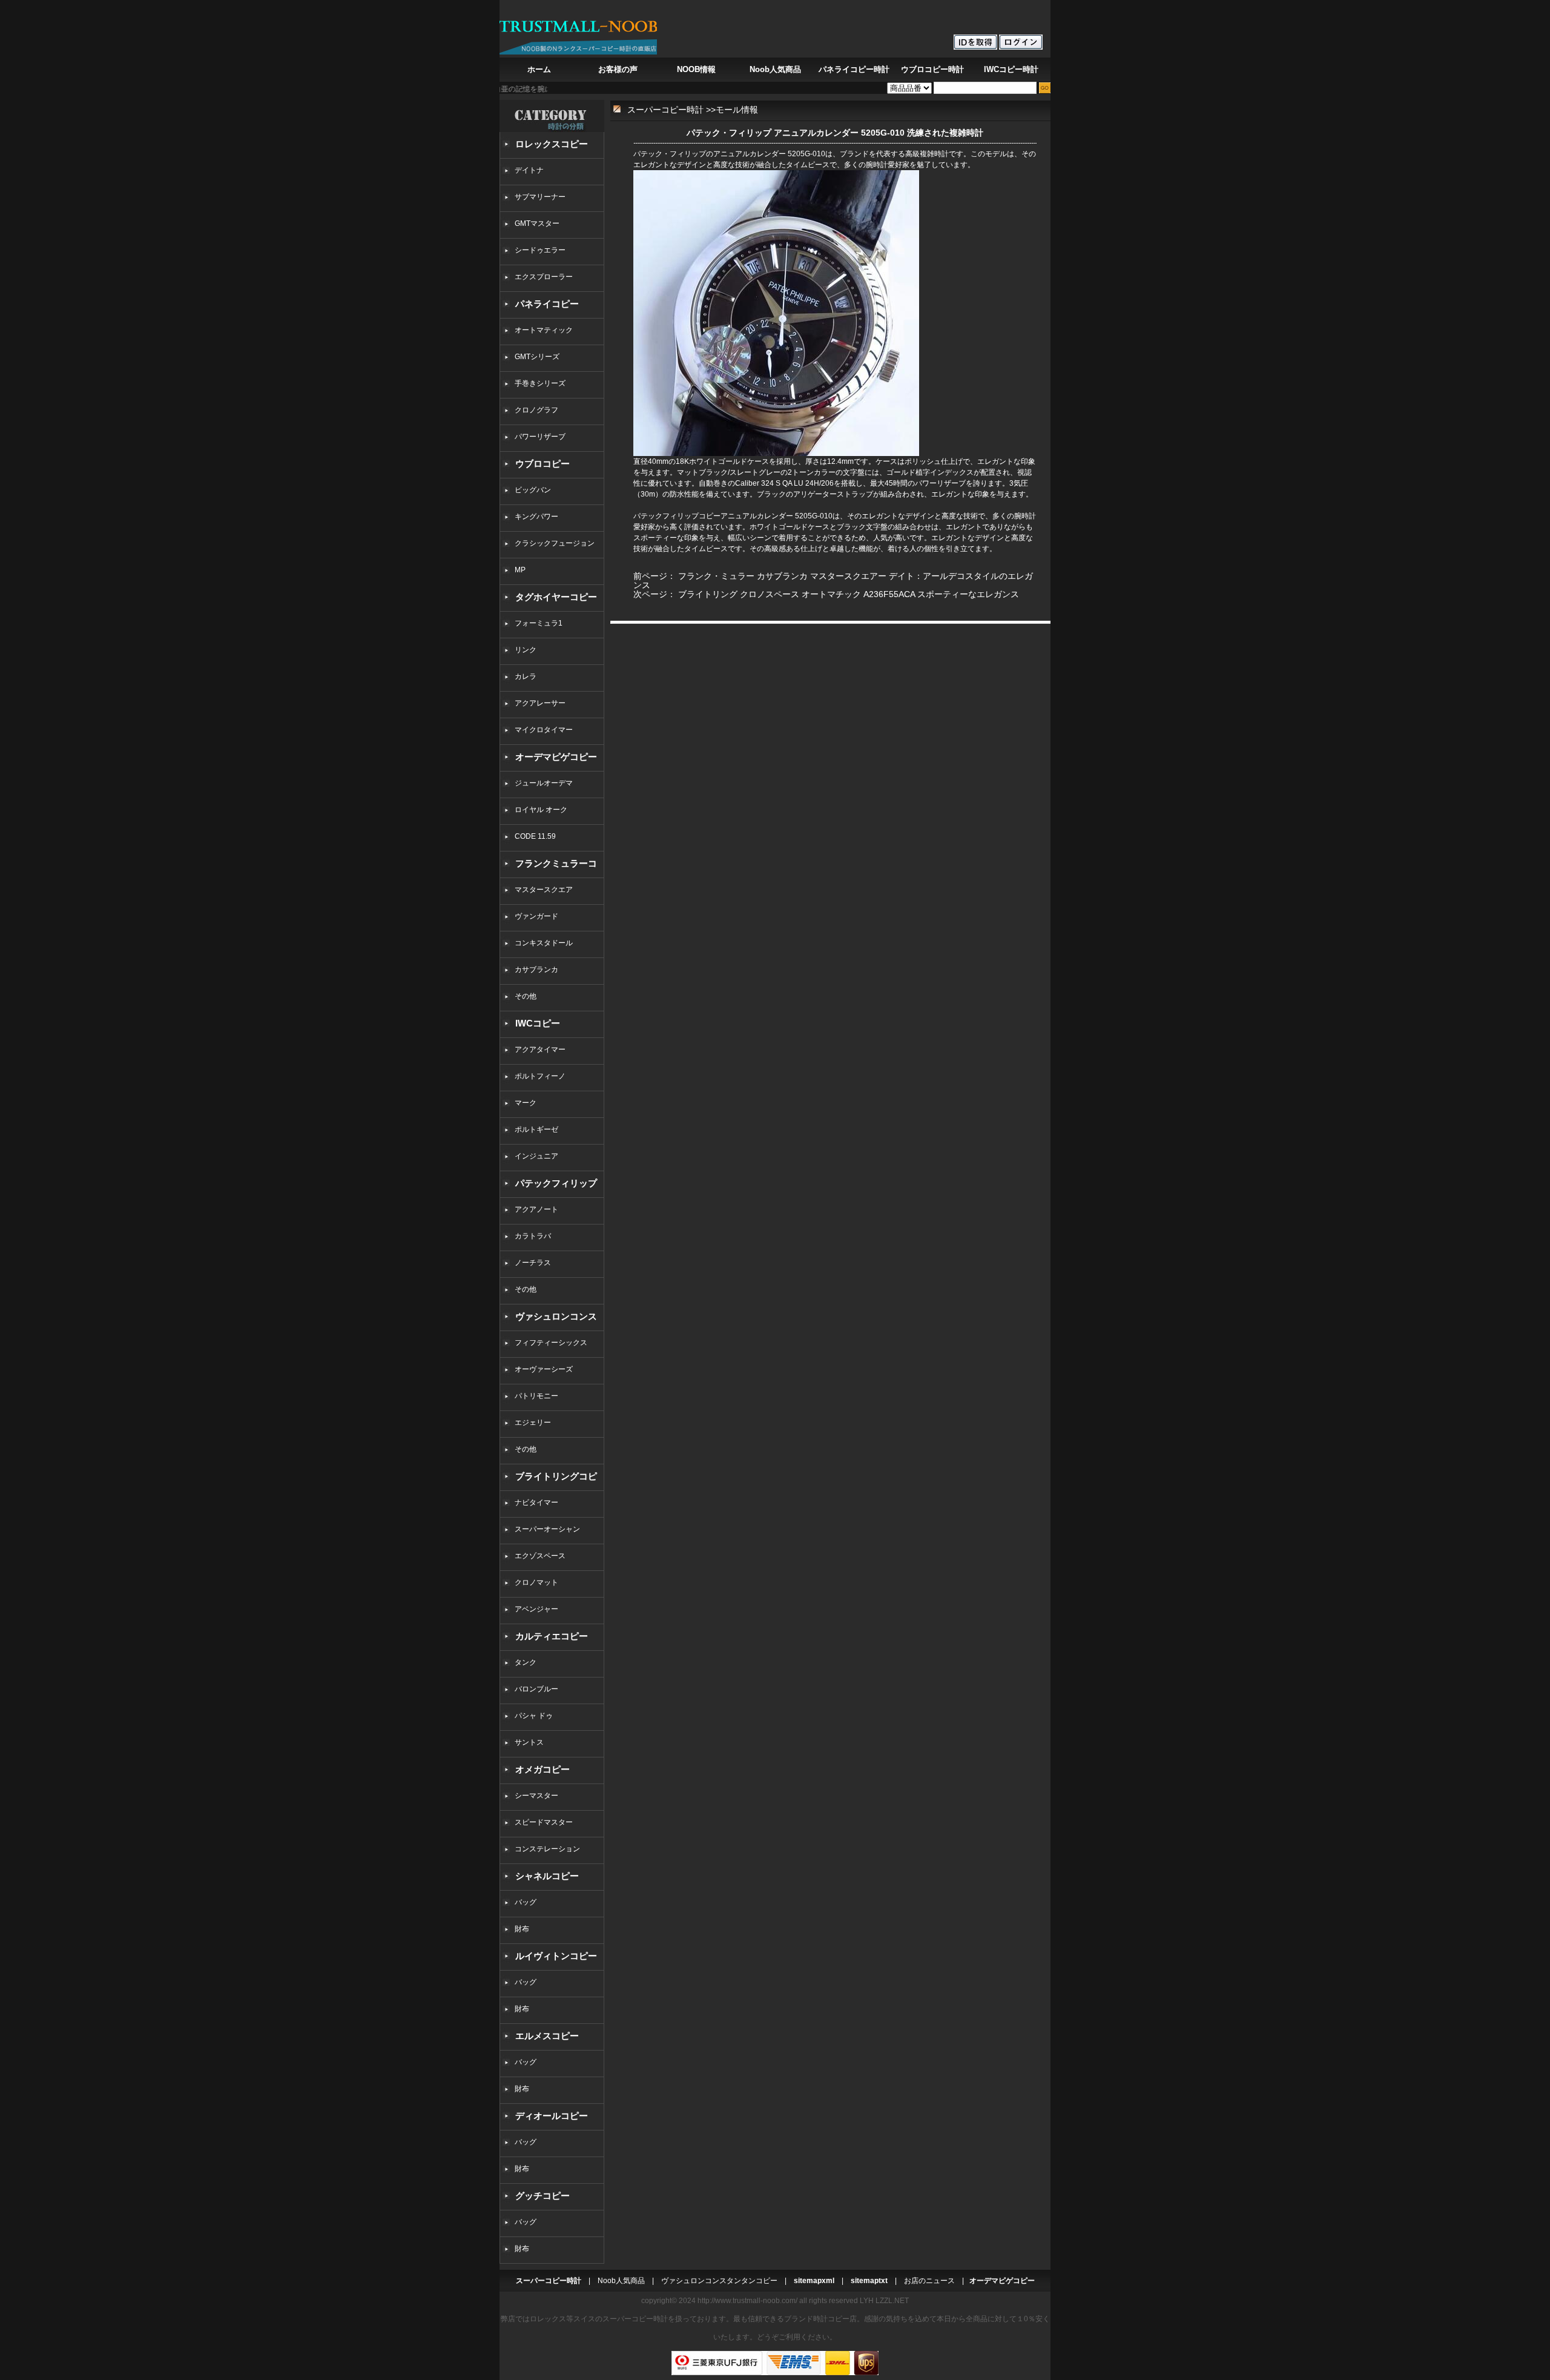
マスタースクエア (544, 890)
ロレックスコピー (552, 144)
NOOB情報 (696, 69)
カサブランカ (536, 970)
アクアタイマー (540, 1050)
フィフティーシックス (551, 1343)
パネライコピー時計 (854, 69)
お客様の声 (618, 69)
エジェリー (533, 1423)
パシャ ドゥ (534, 1716)
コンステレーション (547, 1849)
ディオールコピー (552, 2116)
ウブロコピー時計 (932, 69)
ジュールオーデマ (544, 783)
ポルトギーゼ (536, 1129)
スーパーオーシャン (547, 1529)
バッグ (526, 1902)
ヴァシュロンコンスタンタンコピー (719, 2281)
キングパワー (536, 517)
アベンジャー (536, 1609)
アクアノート (536, 1209)
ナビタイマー (536, 1502)
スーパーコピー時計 (665, 110)
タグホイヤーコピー (556, 597)
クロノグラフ (536, 410)
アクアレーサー (540, 703)
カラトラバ (533, 1236)
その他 (529, 996)
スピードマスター (544, 1822)
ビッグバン (533, 490)
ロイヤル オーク (541, 810)
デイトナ (529, 170)
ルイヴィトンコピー (556, 1956)
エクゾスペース (540, 1556)
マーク (526, 1103)
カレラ (526, 676)
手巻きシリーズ (540, 383)
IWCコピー (538, 1023)
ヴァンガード (536, 916)
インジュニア (536, 1156)
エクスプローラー (544, 277)
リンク (526, 650)
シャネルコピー (547, 1876)
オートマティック (544, 330)
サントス (529, 1742)
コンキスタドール (544, 943)
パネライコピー (547, 304)
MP (520, 570)
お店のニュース (929, 2281)
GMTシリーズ (537, 357)
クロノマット (536, 1582)
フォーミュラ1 (539, 623)
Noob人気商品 (775, 69)
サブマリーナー (540, 197)
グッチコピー (542, 2196)
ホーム (539, 69)
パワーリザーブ (540, 437)
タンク (526, 1662)
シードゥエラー (540, 250)
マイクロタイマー (544, 730)
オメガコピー (542, 1769)
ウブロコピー (542, 464)
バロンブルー (536, 1689)
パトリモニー (536, 1396)
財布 (522, 1929)
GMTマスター (537, 223)
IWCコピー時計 (1011, 69)
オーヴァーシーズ (544, 1369)
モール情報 (737, 110)
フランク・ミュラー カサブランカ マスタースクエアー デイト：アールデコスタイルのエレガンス (833, 580)
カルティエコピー (552, 1636)
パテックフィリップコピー (677, 516)
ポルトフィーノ (540, 1076)
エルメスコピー (547, 2036)
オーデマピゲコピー (556, 757)
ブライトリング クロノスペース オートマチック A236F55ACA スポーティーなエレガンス (849, 594)
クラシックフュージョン (555, 543)
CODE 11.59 (535, 836)
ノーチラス (533, 1263)
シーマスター (536, 1796)
